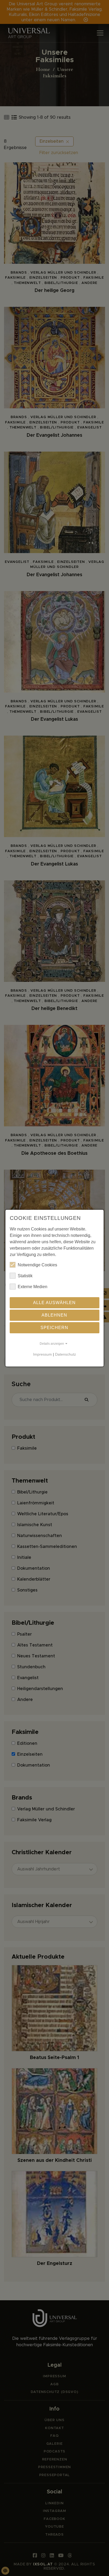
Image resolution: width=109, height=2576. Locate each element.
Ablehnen (54, 1315)
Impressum (42, 1354)
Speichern (54, 1328)
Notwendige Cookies (37, 1265)
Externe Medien (33, 1287)
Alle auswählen (54, 1303)
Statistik (25, 1276)
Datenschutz (65, 1354)
